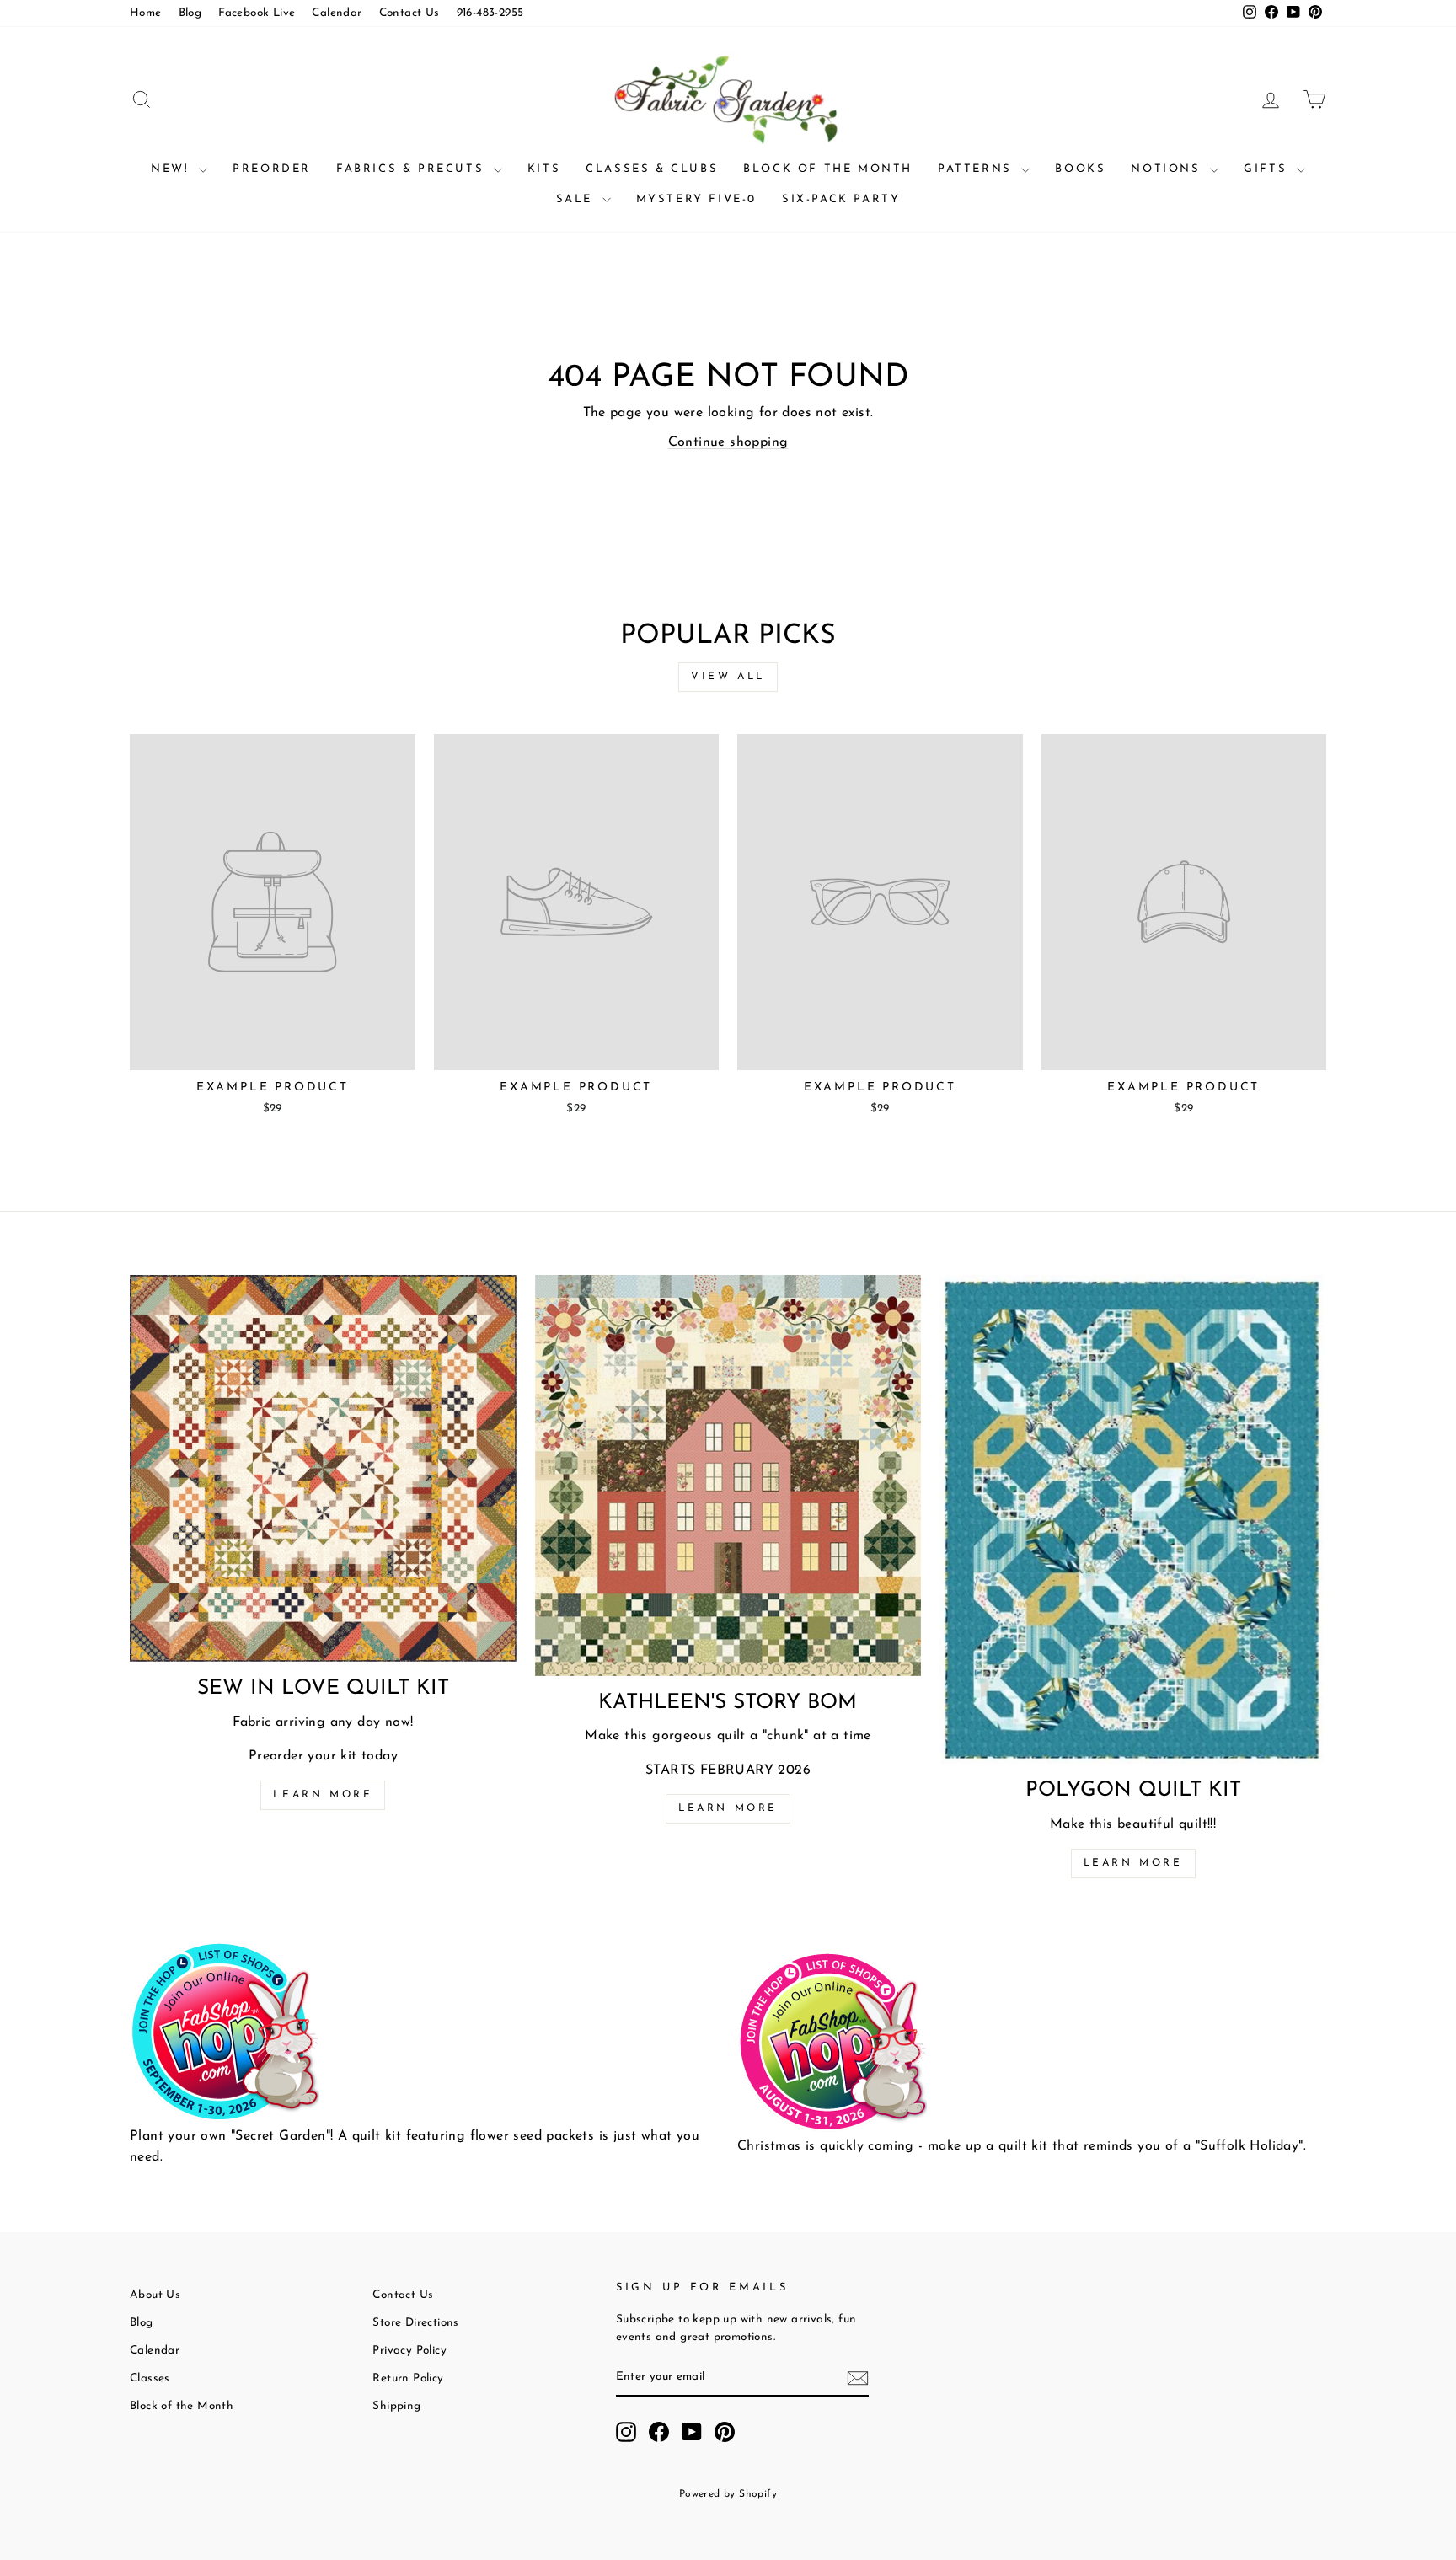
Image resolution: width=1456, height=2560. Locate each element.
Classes (150, 2378)
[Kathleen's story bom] (728, 1475)
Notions (1168, 169)
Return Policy (408, 2378)
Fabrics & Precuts (413, 169)
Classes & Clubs (652, 169)
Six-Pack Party (841, 199)
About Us (155, 2295)
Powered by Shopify (728, 2494)
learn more (728, 1808)
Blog (190, 13)
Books (1080, 169)
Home (146, 13)
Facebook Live (257, 13)
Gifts (1268, 169)
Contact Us (409, 13)
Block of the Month (828, 169)
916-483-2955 (490, 13)
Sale (577, 199)
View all (728, 677)
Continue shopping (728, 442)
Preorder (272, 169)
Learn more (323, 1795)
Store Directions (415, 2323)
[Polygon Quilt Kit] (1133, 1519)
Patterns (977, 169)
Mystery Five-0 (696, 199)
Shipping (396, 2406)
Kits (544, 169)
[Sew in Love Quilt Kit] (323, 1468)
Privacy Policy (409, 2351)
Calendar (337, 13)
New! (173, 169)
